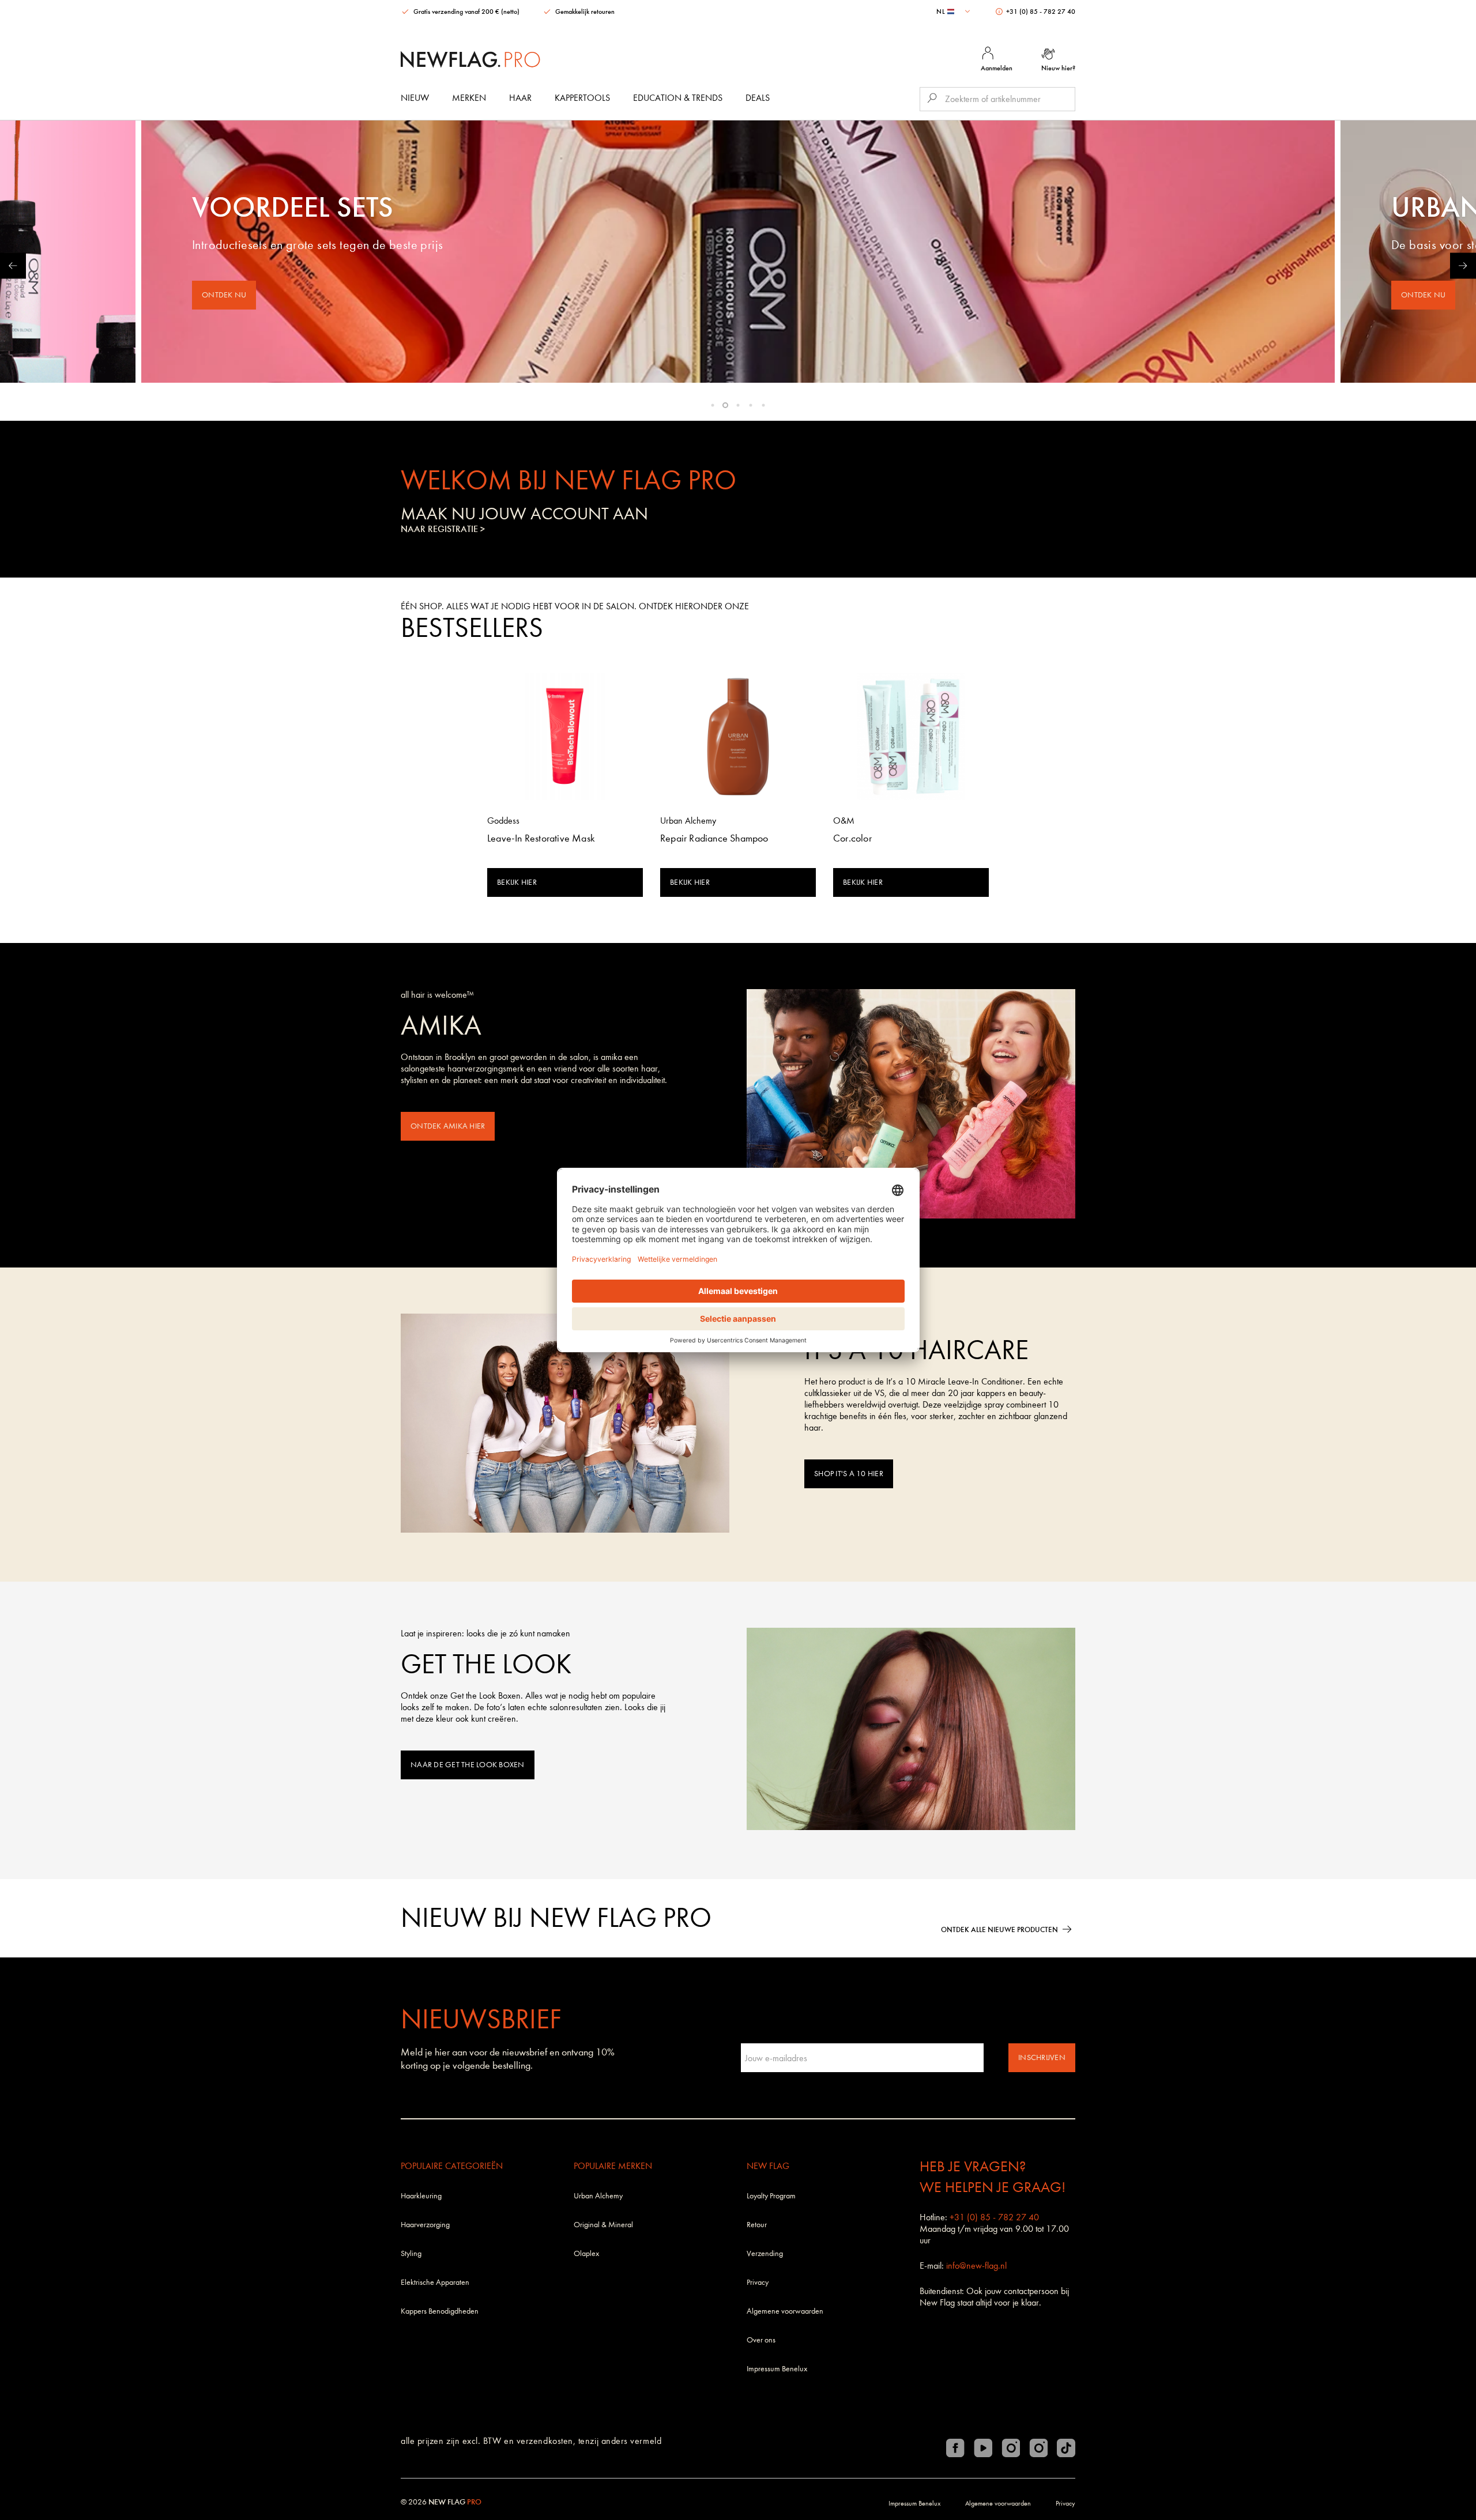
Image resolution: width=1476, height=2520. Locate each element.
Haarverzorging (425, 2225)
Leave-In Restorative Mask (541, 838)
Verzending (765, 2253)
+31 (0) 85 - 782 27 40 (1040, 12)
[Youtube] (983, 2448)
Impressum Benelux (777, 2369)
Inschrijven (1042, 2057)
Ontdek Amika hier (448, 1126)
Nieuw (415, 98)
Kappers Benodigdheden (440, 2311)
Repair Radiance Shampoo (714, 838)
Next (1463, 265)
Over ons (761, 2340)
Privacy (758, 2282)
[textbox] (954, 12)
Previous (13, 265)
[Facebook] (955, 2448)
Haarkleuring (421, 2196)
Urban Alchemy (598, 2196)
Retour (757, 2225)
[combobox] (954, 12)
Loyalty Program (771, 2196)
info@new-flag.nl (976, 2266)
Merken (469, 98)
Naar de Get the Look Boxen (468, 1765)
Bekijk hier (517, 882)
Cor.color (852, 838)
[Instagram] (1011, 2448)
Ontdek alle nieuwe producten (999, 1929)
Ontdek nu (224, 295)
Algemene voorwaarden (785, 2311)
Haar (520, 98)
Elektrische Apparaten (435, 2282)
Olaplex (586, 2253)
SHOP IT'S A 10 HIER (849, 1474)
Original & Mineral (603, 2225)
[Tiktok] (1066, 2448)
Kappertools (582, 98)
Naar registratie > (443, 529)
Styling (411, 2253)
